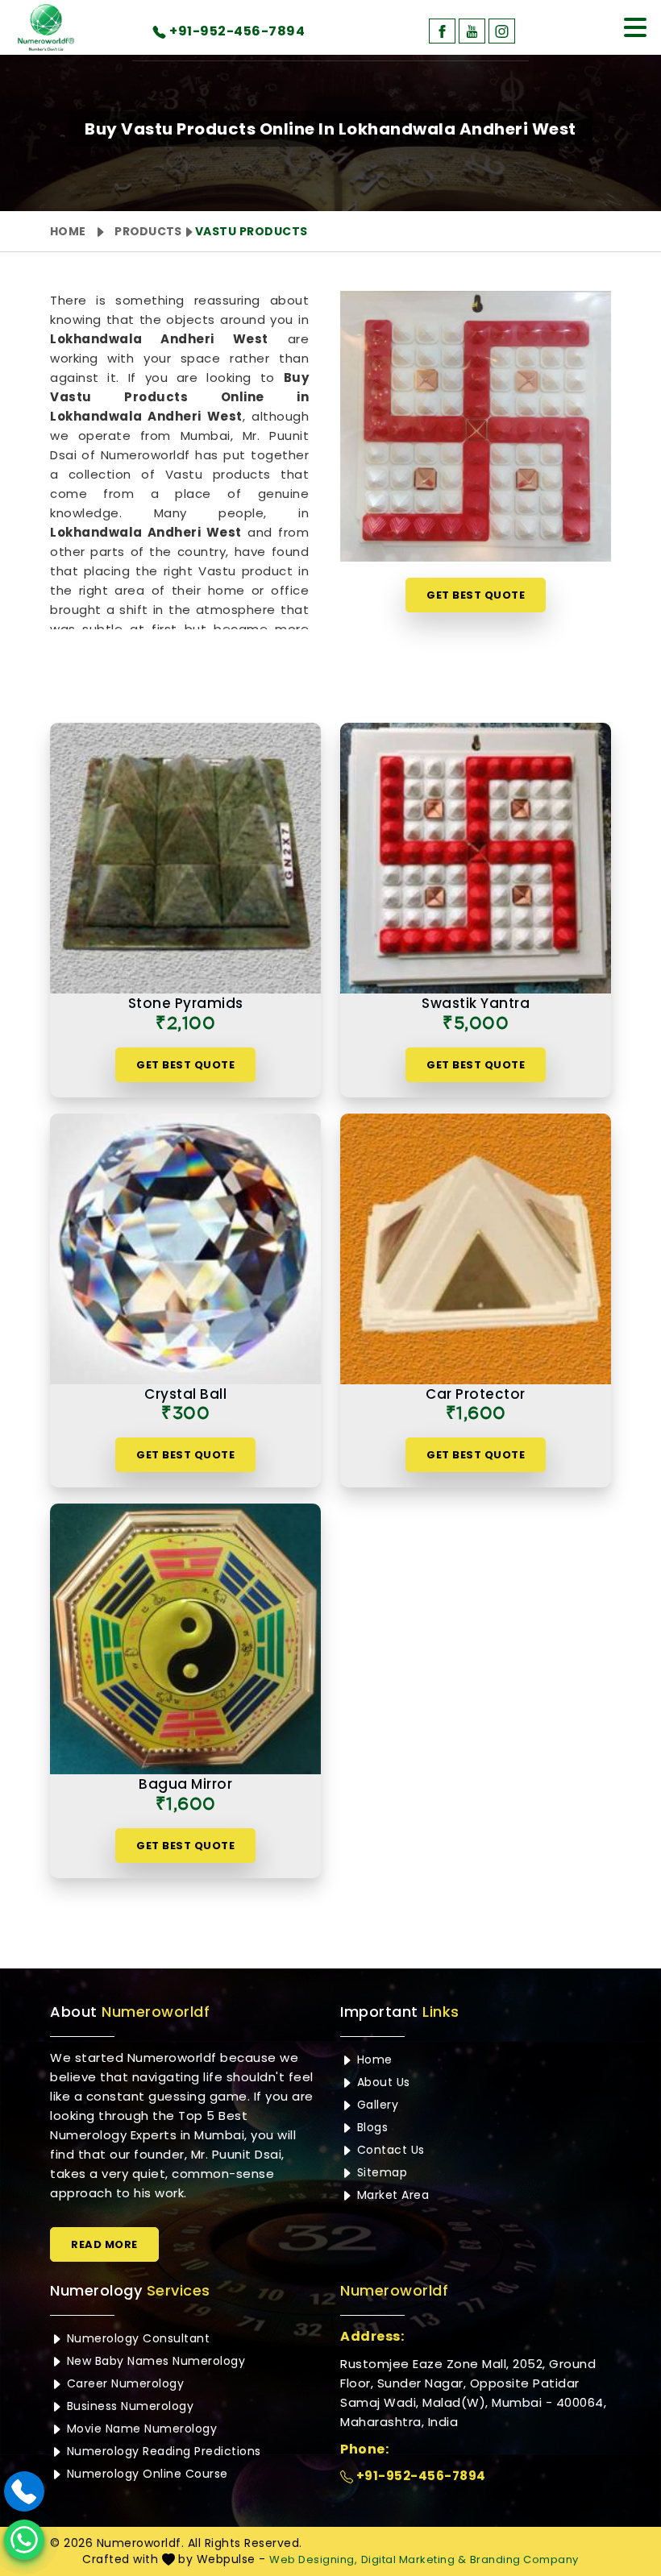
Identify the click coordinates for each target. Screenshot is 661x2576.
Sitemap (380, 2172)
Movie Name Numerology (140, 2429)
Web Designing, (313, 2559)
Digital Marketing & (414, 2559)
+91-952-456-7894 (420, 2476)
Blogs (370, 2127)
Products (148, 231)
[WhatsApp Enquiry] (24, 2540)
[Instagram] (502, 31)
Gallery (376, 2105)
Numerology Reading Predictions (162, 2451)
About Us (382, 2082)
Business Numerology (128, 2406)
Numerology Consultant (136, 2338)
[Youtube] (472, 31)
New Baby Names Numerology (154, 2361)
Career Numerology (123, 2383)
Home (68, 231)
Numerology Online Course (146, 2474)
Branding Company (524, 2559)
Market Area (391, 2195)
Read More (104, 2244)
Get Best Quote (476, 595)
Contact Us (389, 2150)
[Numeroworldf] (46, 27)
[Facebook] (442, 31)
